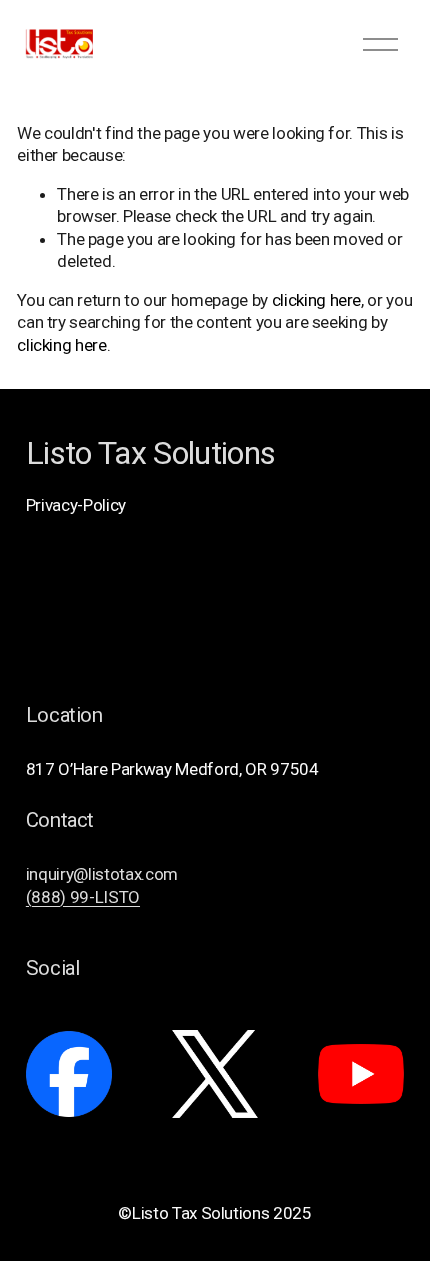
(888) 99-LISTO (83, 897)
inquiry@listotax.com (102, 874)
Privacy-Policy (76, 505)
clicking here (317, 300)
